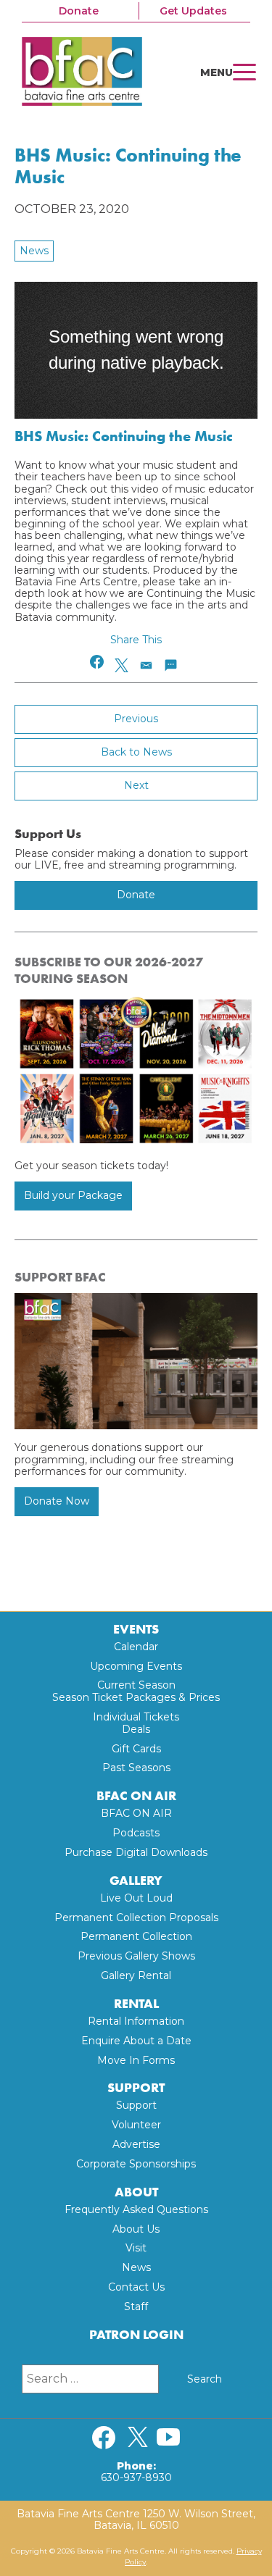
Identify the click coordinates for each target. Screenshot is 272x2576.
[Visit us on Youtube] (168, 2438)
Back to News (136, 752)
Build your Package (73, 1195)
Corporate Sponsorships (136, 2164)
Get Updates (193, 11)
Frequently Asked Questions (136, 2209)
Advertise (136, 2144)
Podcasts (136, 1833)
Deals (136, 1729)
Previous (136, 719)
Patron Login (136, 2335)
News (34, 251)
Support (136, 2088)
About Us (136, 2229)
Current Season (136, 1685)
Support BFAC (60, 1277)
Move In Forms (136, 2060)
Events (136, 1630)
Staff (136, 2307)
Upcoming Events (136, 1666)
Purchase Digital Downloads (136, 1852)
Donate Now (57, 1501)
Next (136, 785)
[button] (98, 662)
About (136, 2192)
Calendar (136, 1647)
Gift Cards (136, 1749)
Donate (79, 11)
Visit (136, 2248)
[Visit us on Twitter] (138, 2438)
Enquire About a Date (136, 2041)
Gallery (136, 1881)
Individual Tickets (136, 1717)
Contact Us (136, 2287)
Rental (136, 2004)
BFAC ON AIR (136, 1796)
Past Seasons (136, 1768)
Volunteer (136, 2125)
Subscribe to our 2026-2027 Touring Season (109, 970)
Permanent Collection (136, 1936)
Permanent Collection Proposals (136, 1918)
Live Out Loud (136, 1898)
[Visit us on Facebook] (104, 2438)
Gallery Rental (136, 1975)
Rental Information (136, 2021)
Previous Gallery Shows (136, 1956)
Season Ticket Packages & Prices (136, 1697)
